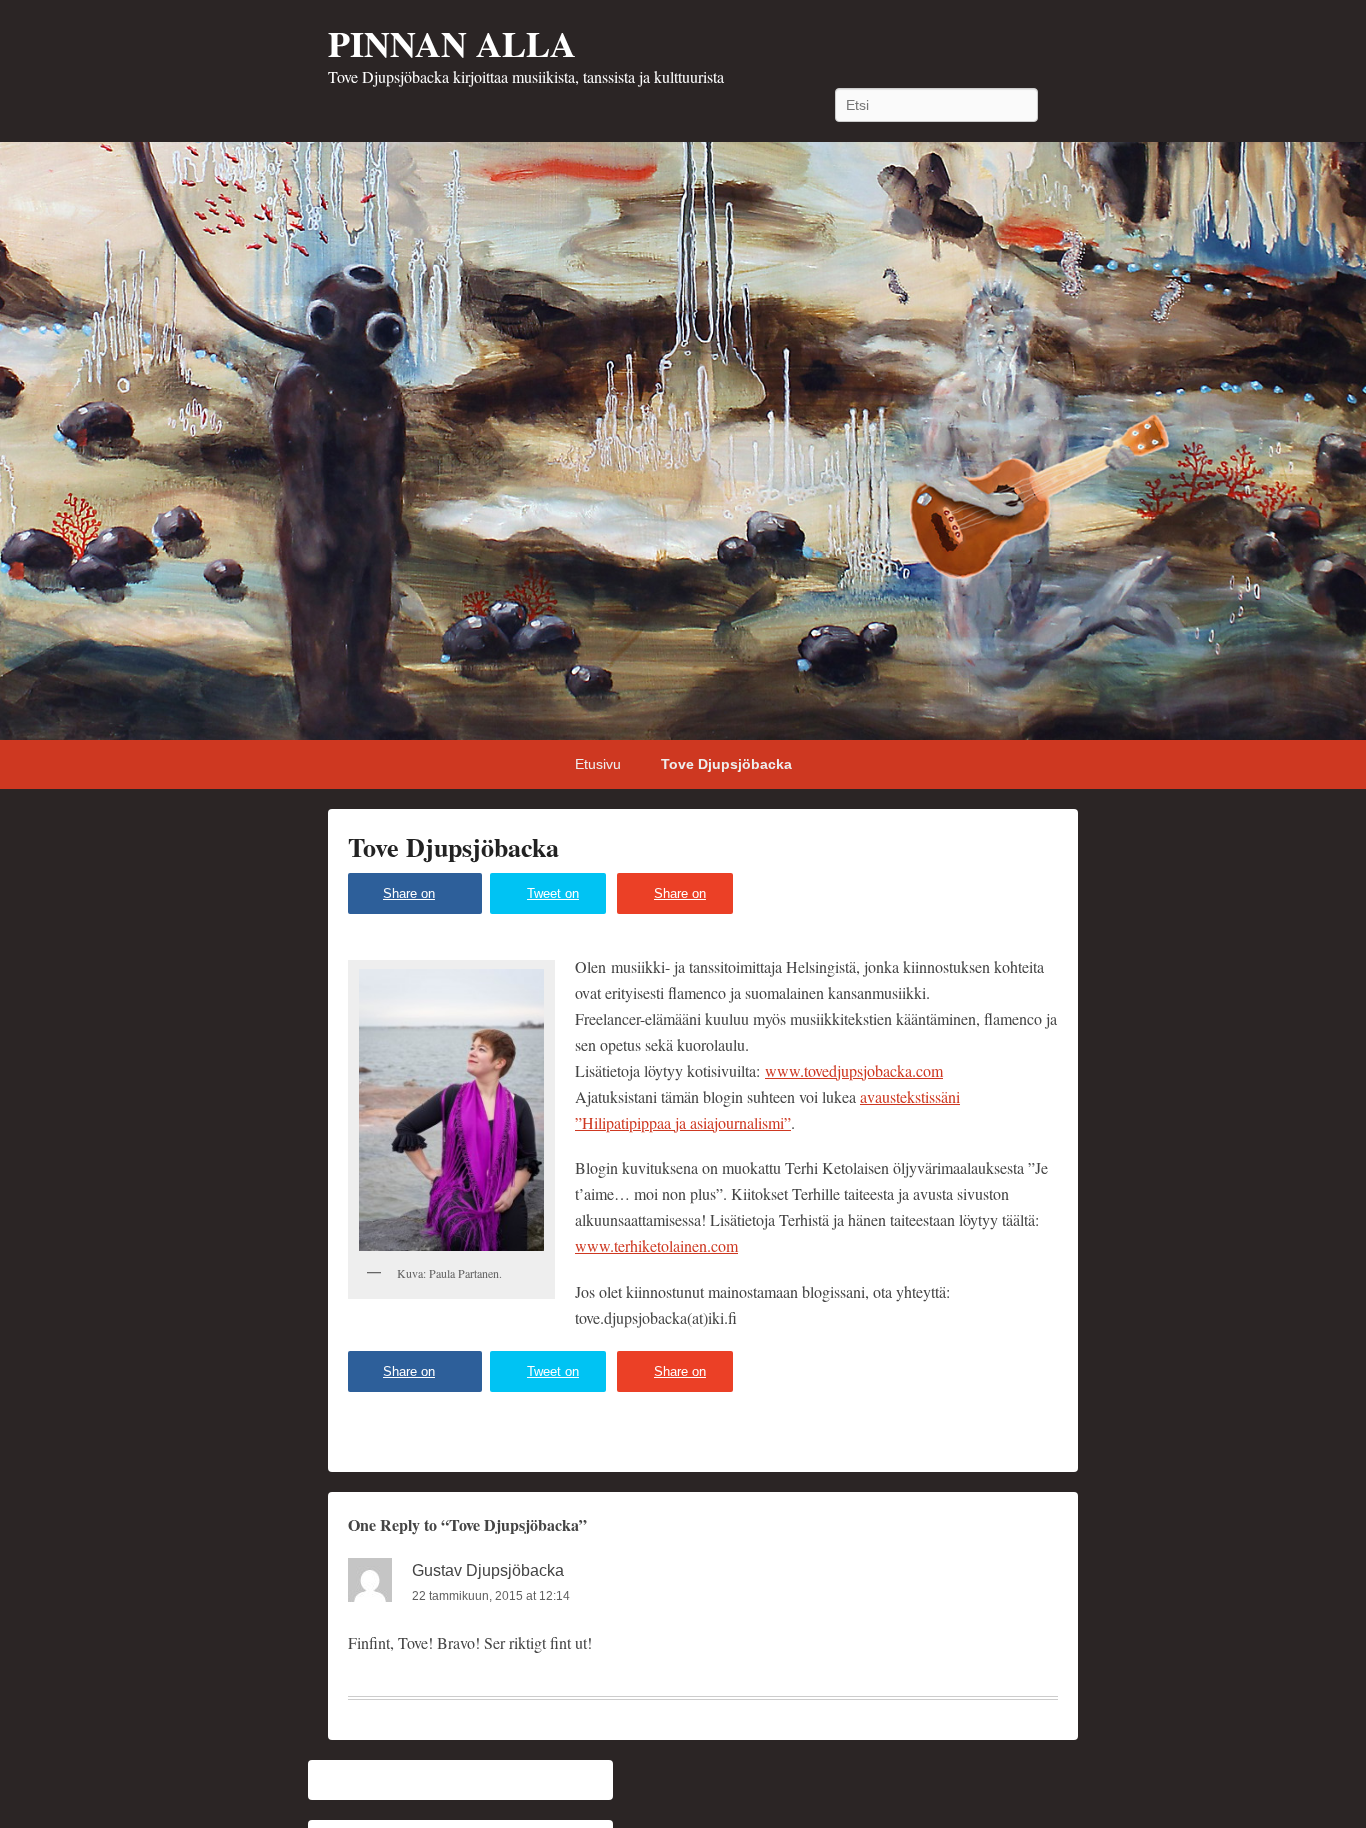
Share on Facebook (411, 900)
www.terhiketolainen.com (656, 1245)
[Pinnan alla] (683, 441)
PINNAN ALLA (452, 43)
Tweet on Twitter (553, 900)
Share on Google (680, 900)
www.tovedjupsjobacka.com (854, 1070)
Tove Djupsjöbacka (726, 764)
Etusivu (598, 764)
